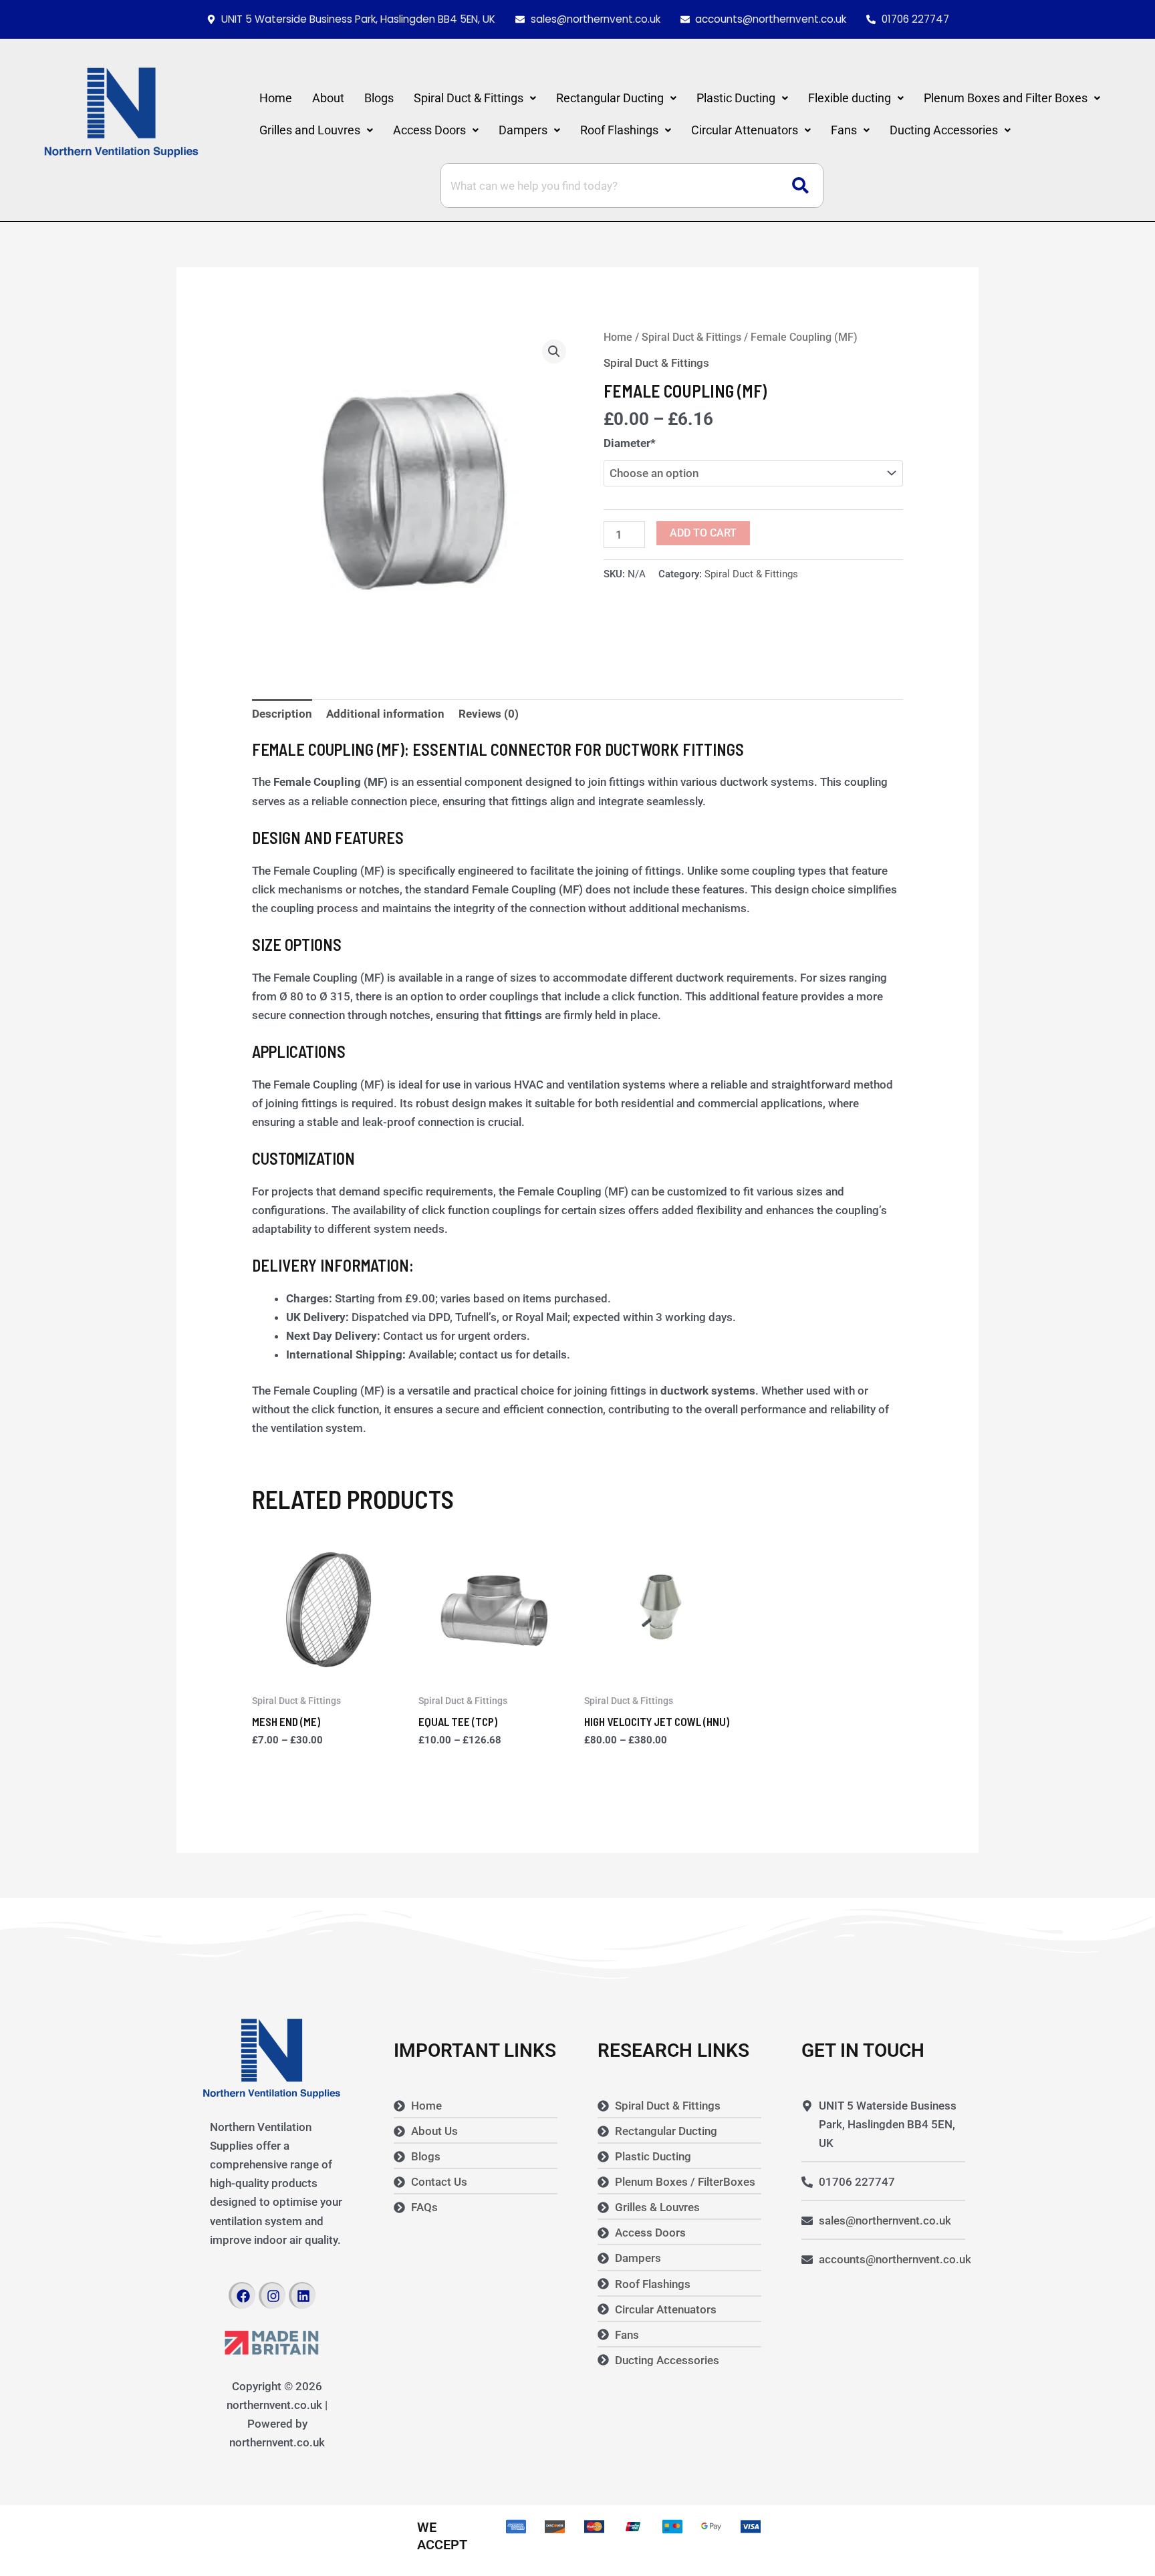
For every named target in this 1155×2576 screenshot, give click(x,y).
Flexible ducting (850, 98)
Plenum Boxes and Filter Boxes (1006, 98)
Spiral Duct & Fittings (469, 98)
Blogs (379, 98)
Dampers (523, 130)
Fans (844, 130)
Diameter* (630, 443)
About (328, 98)
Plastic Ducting (736, 98)
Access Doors (429, 130)
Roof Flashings (619, 130)
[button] (475, 98)
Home (276, 98)
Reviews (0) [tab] (489, 714)
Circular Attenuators (745, 130)
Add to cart (703, 533)
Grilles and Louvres (310, 130)
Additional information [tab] (385, 714)
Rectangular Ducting (610, 98)
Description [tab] (282, 714)
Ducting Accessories (944, 130)
